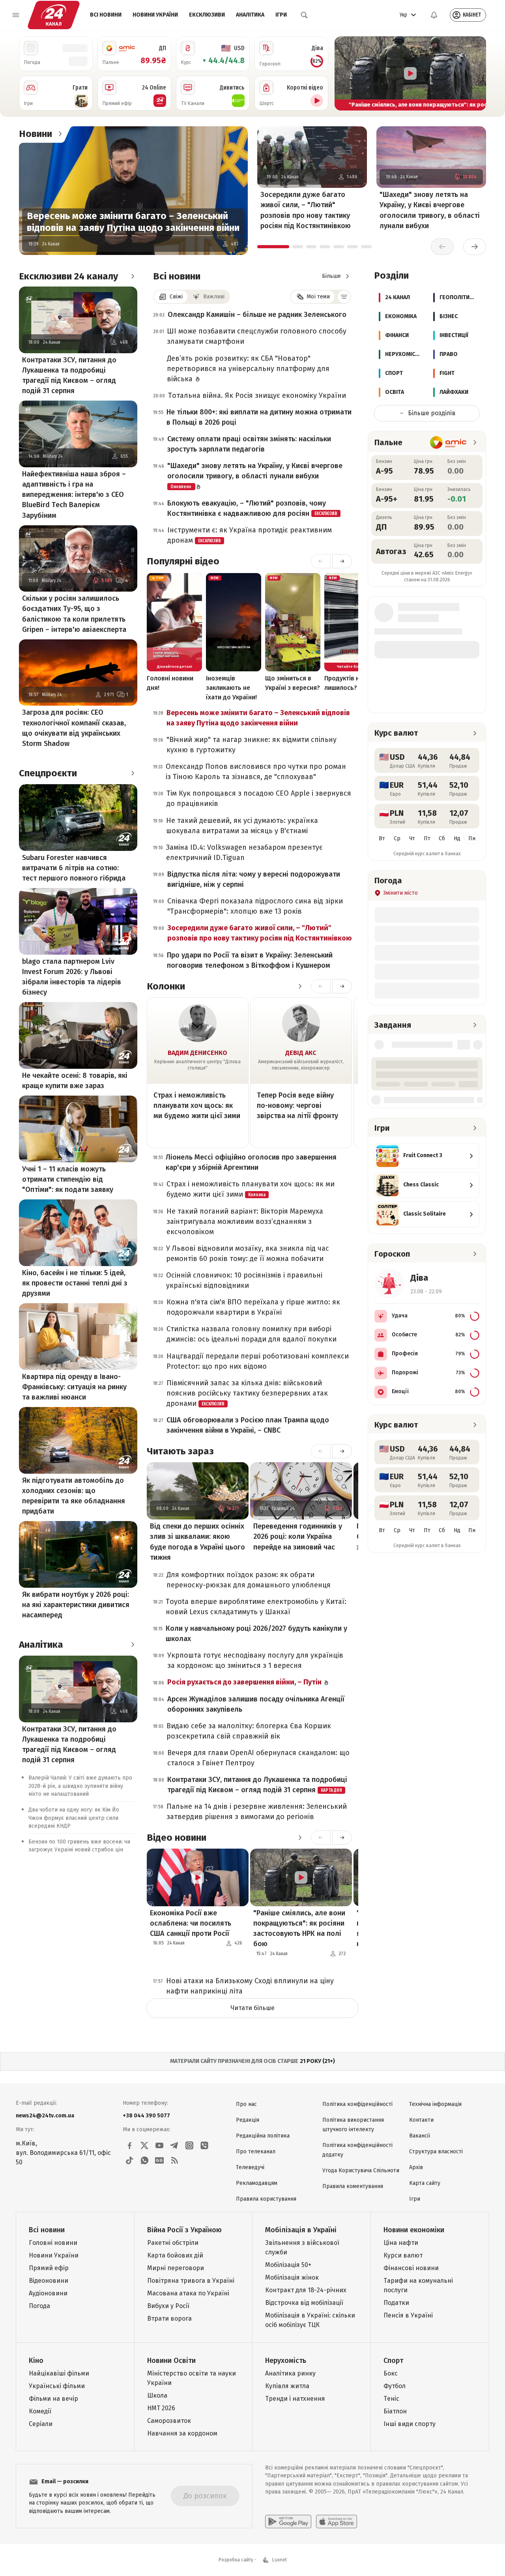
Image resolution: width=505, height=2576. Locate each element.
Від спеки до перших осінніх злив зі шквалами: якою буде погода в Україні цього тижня (197, 1542)
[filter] (344, 297)
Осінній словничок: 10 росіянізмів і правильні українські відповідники (244, 1280)
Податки (396, 2303)
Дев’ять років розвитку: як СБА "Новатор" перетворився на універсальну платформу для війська (248, 369)
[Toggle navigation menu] (16, 15)
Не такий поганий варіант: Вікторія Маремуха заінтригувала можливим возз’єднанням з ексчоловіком (245, 1221)
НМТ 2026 (161, 2408)
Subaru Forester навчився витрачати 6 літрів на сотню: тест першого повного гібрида (74, 868)
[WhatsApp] (144, 2160)
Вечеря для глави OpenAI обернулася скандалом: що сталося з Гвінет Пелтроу (258, 1758)
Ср (397, 838)
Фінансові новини (411, 2268)
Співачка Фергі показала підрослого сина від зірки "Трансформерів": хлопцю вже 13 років (255, 906)
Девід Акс (301, 1053)
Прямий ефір (49, 2268)
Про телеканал (256, 2152)
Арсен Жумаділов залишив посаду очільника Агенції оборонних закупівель (256, 1704)
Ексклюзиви (207, 15)
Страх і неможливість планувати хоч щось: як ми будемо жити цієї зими (197, 1105)
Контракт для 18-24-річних (306, 2290)
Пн (472, 838)
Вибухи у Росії (168, 2306)
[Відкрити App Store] (337, 2522)
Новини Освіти (171, 2361)
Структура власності (436, 2152)
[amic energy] (448, 442)
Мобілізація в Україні (301, 2230)
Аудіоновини (48, 2293)
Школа (157, 2395)
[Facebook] (129, 2145)
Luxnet (280, 2560)
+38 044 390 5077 (146, 2116)
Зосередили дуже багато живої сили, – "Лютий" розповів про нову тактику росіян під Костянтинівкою (306, 210)
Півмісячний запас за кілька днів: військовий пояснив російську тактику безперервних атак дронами (247, 1393)
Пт (427, 838)
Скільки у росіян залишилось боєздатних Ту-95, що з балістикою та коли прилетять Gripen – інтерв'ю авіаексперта (74, 614)
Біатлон (395, 2411)
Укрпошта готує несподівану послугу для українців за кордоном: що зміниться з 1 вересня (255, 1660)
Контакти (421, 2120)
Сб (442, 838)
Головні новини (53, 2243)
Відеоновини (49, 2281)
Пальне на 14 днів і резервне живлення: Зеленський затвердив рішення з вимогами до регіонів (257, 1812)
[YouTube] (159, 2145)
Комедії (40, 2411)
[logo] (54, 15)
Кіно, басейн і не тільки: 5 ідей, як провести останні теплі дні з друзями (75, 1283)
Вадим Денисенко (197, 1053)
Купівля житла (287, 2386)
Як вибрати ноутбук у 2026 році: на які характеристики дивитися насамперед (76, 1605)
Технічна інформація (435, 2104)
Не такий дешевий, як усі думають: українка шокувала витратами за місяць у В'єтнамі (242, 826)
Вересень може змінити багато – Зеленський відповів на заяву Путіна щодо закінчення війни (133, 222)
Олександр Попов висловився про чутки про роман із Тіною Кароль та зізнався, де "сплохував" (256, 772)
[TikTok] (129, 2160)
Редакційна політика (263, 2136)
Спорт (393, 2361)
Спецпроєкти (48, 773)
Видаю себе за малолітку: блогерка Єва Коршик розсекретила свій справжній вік (249, 1731)
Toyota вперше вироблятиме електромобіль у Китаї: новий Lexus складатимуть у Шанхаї (256, 1607)
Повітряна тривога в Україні (191, 2281)
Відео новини (177, 1838)
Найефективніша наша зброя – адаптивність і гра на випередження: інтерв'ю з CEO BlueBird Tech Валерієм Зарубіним (74, 495)
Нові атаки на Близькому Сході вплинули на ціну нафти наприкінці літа (250, 1986)
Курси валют (403, 2255)
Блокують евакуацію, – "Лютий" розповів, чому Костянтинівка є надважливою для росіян (252, 508)
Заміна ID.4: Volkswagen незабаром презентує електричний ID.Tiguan (244, 852)
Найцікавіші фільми (59, 2373)
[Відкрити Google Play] (288, 2522)
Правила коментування (353, 2186)
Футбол (395, 2386)
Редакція (248, 2120)
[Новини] (60, 134)
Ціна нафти (401, 2243)
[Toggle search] (304, 15)
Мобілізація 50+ (288, 2265)
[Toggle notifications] (434, 15)
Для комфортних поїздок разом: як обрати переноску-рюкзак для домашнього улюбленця (249, 1580)
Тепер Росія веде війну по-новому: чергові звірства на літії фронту (297, 1105)
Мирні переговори (176, 2268)
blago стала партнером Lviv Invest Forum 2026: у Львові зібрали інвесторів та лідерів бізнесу (72, 977)
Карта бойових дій (175, 2255)
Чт (412, 838)
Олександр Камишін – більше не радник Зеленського (257, 315)
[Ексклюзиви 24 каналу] (133, 276)
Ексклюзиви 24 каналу (68, 276)
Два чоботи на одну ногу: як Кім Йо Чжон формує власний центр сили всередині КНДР (74, 1818)
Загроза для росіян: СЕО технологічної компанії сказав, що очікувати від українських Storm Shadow (74, 728)
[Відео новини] (300, 1838)
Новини (36, 134)
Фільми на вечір (53, 2399)
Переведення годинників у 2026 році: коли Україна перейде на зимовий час (298, 1536)
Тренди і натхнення (295, 2399)
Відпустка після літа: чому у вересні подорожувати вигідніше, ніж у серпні (254, 879)
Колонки (166, 986)
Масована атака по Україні (188, 2293)
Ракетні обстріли (173, 2243)
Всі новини (106, 15)
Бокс (391, 2373)
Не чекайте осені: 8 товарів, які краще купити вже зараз (75, 1081)
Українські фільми (57, 2386)
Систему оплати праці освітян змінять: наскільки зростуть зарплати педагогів (249, 444)
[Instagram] (189, 2145)
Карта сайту (425, 2183)
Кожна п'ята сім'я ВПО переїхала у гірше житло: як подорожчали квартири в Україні (253, 1307)
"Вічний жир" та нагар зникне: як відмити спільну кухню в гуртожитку (252, 745)
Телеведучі (250, 2167)
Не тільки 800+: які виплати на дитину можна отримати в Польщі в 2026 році (259, 417)
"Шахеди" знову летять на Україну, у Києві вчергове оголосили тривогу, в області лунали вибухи (430, 210)
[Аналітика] (133, 1645)
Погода (39, 2306)
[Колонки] (300, 986)
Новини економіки (414, 2230)
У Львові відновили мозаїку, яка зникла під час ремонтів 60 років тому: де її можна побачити (248, 1253)
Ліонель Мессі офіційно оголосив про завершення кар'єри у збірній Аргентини (251, 1162)
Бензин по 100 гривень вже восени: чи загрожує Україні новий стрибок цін (79, 1846)
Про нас (246, 2104)
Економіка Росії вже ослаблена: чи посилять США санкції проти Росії (191, 1923)
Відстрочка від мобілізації (304, 2303)
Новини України (155, 15)
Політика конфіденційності (357, 2104)
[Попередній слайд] (344, 73)
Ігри (281, 15)
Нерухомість (286, 2361)
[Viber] (204, 2145)
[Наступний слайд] (477, 73)
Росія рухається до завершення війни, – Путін (245, 1682)
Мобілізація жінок (292, 2277)
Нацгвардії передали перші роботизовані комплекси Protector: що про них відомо (258, 1361)
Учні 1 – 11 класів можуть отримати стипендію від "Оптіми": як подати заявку (68, 1179)
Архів (416, 2167)
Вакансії (420, 2136)
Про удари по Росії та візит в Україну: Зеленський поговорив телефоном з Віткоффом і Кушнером (250, 960)
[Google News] (159, 2160)
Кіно (36, 2361)
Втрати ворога (169, 2318)
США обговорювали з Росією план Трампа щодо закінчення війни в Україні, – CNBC (248, 1425)
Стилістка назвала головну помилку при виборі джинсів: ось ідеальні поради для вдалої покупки (252, 1334)
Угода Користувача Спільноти (361, 2170)
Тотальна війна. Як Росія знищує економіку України (257, 395)
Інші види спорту (410, 2424)
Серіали (41, 2424)
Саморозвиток (169, 2421)
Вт (382, 838)
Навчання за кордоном (182, 2433)
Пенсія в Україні (408, 2315)
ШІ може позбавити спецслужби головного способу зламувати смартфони (257, 336)
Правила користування (266, 2199)
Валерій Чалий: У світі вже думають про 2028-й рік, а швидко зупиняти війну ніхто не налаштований (80, 1786)
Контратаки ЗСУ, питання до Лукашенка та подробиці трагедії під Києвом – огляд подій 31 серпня (69, 375)
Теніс (391, 2399)
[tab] (273, 247)
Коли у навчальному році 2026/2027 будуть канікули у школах (256, 1634)
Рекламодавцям (257, 2183)
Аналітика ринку (290, 2373)
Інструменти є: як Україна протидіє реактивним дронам (250, 535)
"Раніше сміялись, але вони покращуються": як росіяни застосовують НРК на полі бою (299, 1928)
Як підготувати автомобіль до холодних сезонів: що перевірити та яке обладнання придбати (74, 1496)
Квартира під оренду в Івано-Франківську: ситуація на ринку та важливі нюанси (74, 1387)
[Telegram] (174, 2145)
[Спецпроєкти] (133, 773)
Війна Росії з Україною (184, 2230)
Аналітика (250, 15)
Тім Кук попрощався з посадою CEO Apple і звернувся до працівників (259, 798)
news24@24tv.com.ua (45, 2116)
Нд (457, 838)
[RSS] (174, 2160)
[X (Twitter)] (144, 2145)
